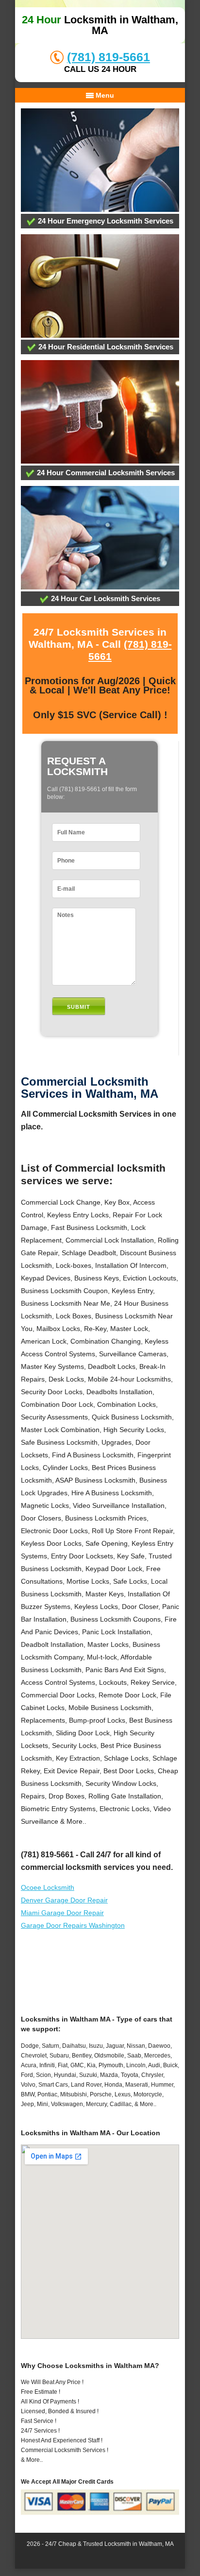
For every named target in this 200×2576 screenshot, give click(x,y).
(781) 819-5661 (108, 57)
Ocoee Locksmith (48, 1887)
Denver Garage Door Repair (64, 1900)
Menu (104, 95)
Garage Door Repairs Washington (73, 1925)
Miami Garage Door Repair (62, 1913)
